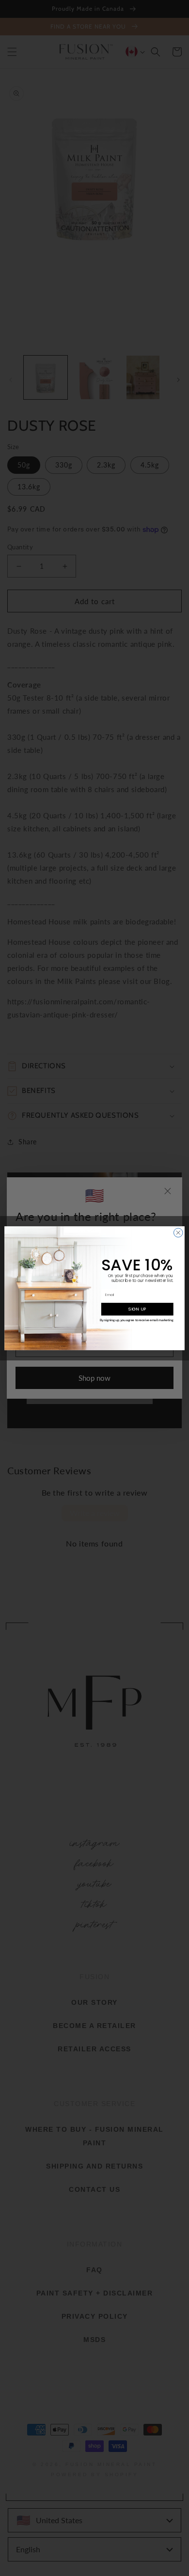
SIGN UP (137, 1309)
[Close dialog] (178, 1233)
